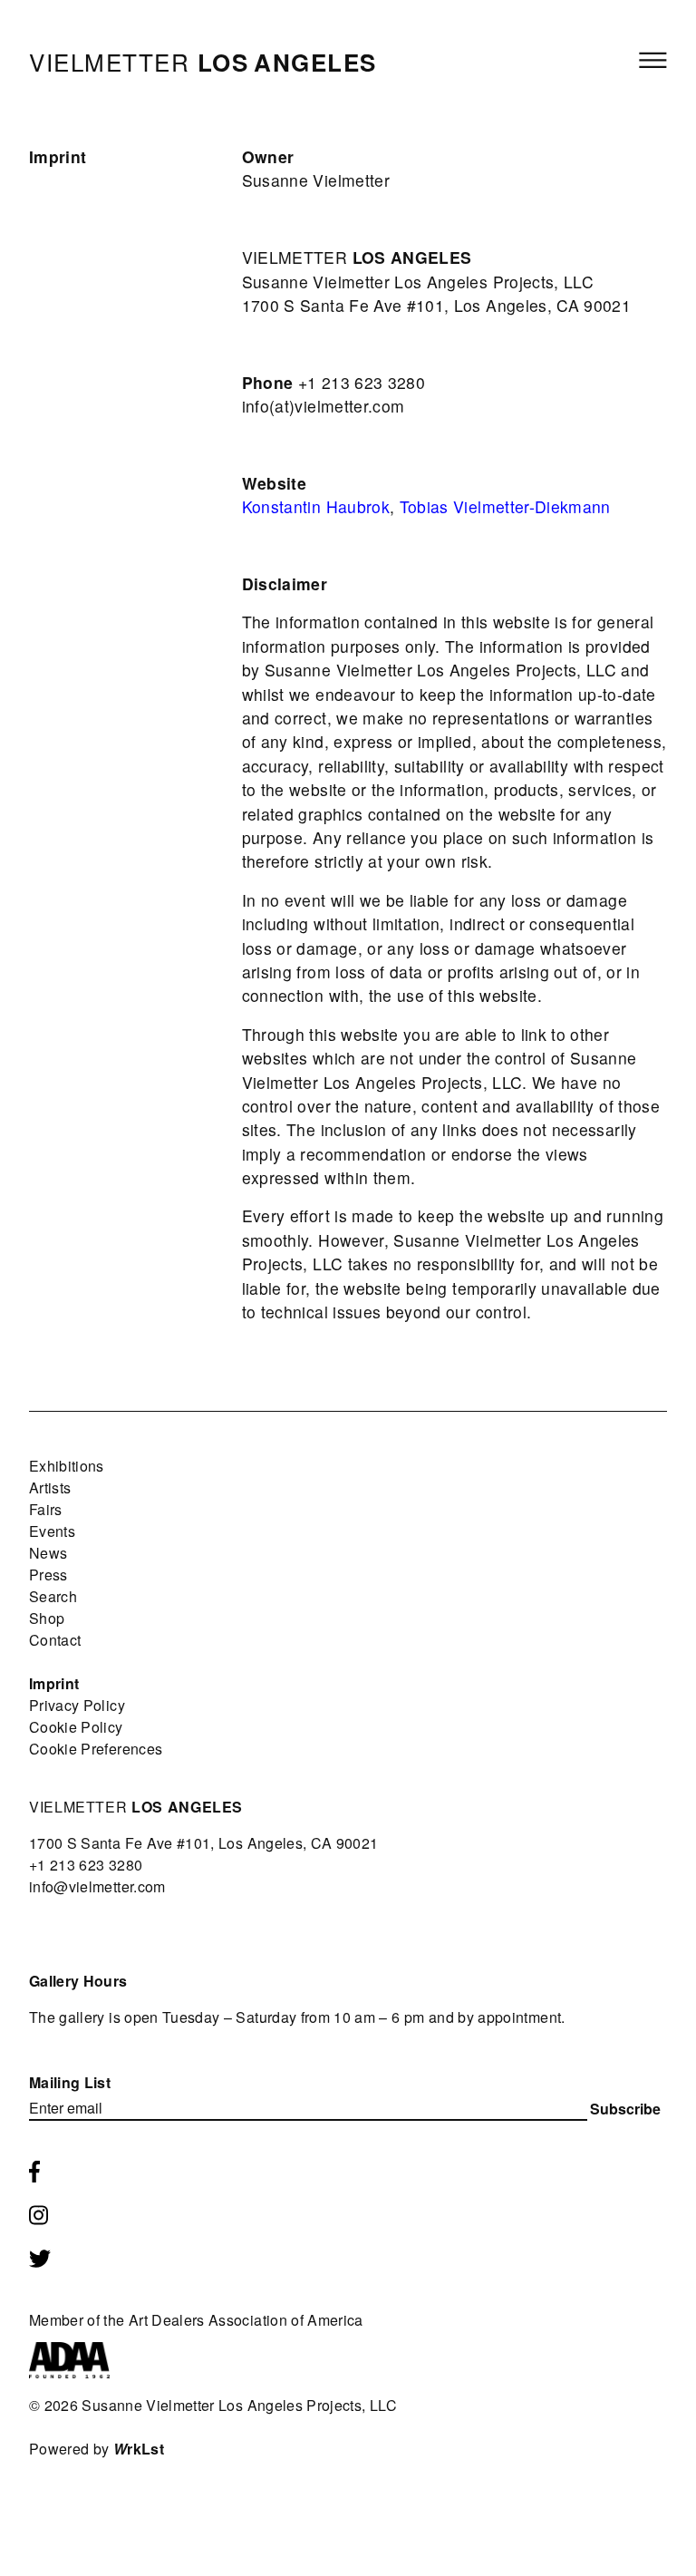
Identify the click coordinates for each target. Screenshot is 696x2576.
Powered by (97, 2449)
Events (52, 1531)
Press (48, 1575)
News (48, 1553)
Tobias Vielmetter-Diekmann (505, 506)
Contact (55, 1640)
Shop (47, 1618)
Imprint (54, 1683)
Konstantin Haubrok (316, 506)
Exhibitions (67, 1466)
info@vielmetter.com (97, 1886)
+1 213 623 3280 (86, 1865)
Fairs (46, 1509)
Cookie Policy (76, 1727)
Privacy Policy (77, 1705)
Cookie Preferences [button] (96, 1749)
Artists (50, 1487)
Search (53, 1596)
